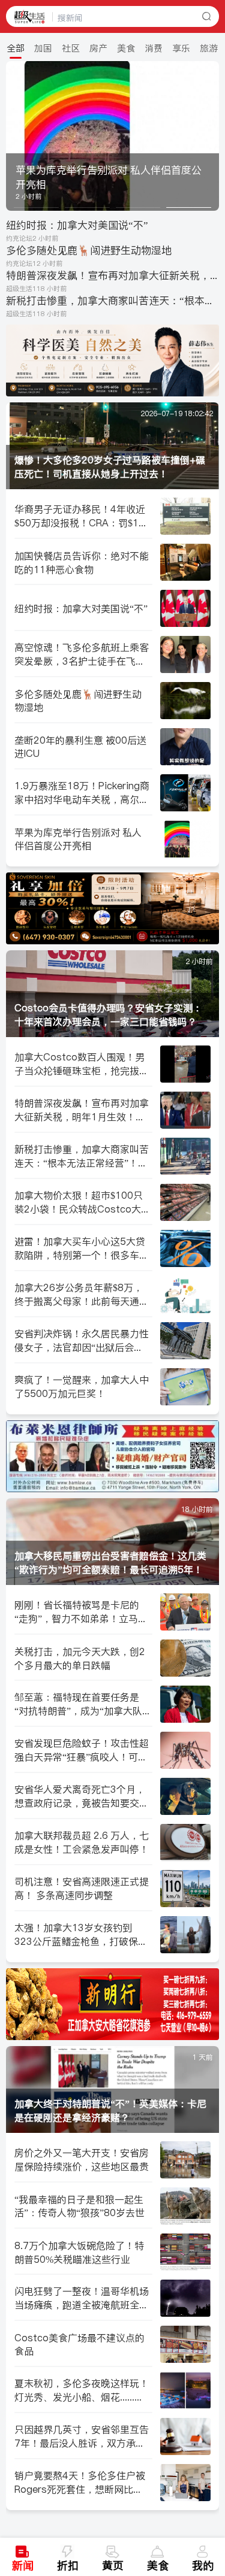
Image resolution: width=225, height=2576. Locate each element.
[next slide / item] (211, 136)
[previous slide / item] (14, 136)
